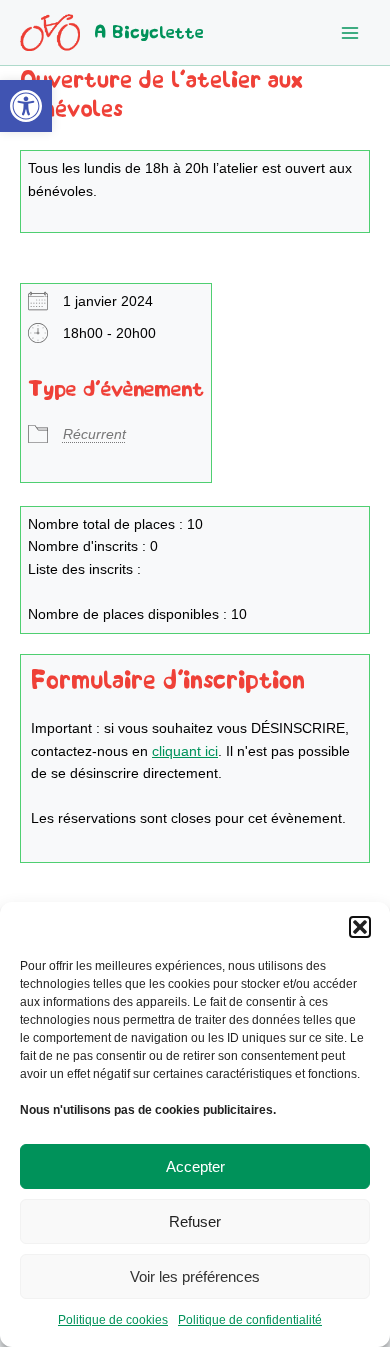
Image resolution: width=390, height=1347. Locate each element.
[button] (26, 106)
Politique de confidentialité (250, 1320)
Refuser (195, 1221)
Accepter (195, 1166)
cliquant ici (185, 751)
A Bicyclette (149, 32)
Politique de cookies (113, 1320)
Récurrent (94, 434)
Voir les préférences (195, 1276)
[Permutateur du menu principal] (350, 32)
